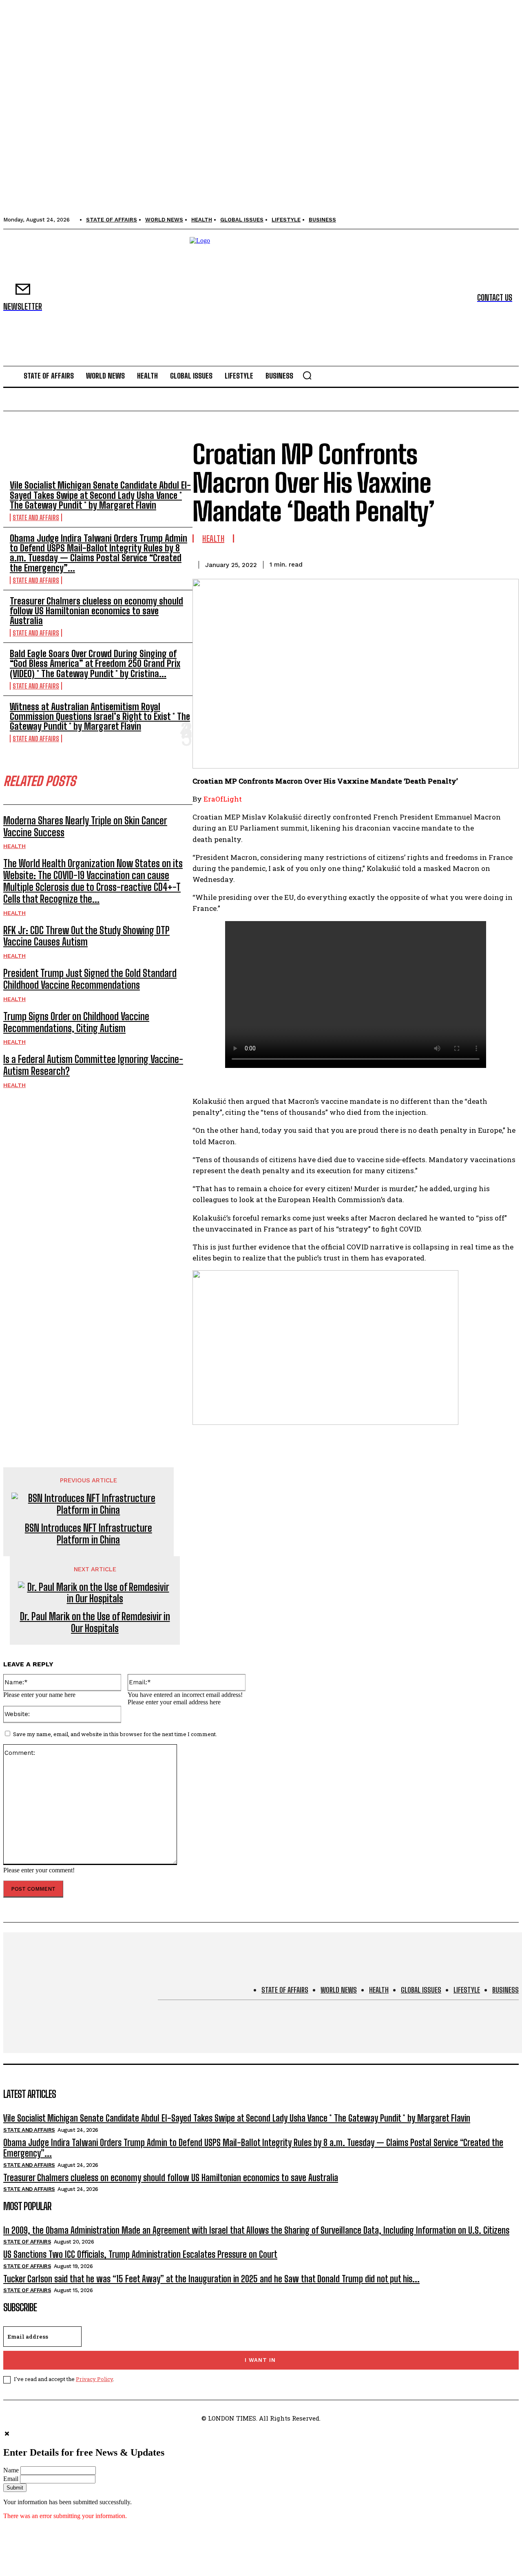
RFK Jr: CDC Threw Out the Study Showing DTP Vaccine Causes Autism (86, 936)
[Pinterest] (446, 563)
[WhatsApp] (475, 563)
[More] (505, 563)
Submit (15, 2488)
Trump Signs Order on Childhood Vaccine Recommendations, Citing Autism (76, 1022)
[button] (307, 375)
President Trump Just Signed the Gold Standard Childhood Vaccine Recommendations (90, 979)
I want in (260, 2360)
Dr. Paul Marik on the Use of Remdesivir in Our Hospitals (95, 1622)
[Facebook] (387, 563)
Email (11, 2479)
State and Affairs (36, 517)
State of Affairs (27, 2242)
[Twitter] (416, 563)
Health (14, 846)
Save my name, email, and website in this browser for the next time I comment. (115, 1734)
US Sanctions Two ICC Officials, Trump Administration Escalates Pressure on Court (140, 2254)
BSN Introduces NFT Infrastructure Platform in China (88, 1534)
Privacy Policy (94, 2379)
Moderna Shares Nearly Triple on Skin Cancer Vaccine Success (85, 826)
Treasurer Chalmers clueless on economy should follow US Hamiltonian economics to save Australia (96, 611)
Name (11, 2470)
